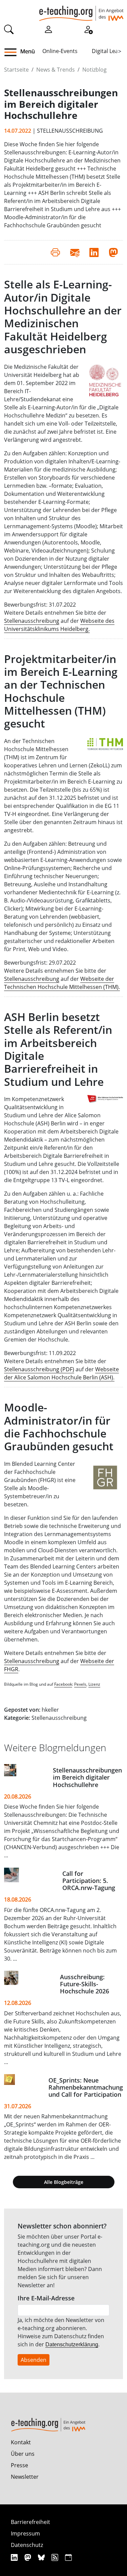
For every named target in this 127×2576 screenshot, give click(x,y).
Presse (19, 2465)
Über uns (23, 2454)
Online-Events (60, 51)
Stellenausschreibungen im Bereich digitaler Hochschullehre (87, 1777)
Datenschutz (27, 2545)
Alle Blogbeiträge (64, 2182)
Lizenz (94, 1684)
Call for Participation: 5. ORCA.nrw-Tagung (89, 1881)
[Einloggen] (48, 29)
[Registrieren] (88, 29)
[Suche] (9, 29)
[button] (13, 52)
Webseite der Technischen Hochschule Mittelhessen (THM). (62, 983)
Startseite (16, 70)
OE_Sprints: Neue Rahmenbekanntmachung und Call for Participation (86, 2087)
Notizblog (94, 70)
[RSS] (56, 2557)
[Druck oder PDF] (55, 252)
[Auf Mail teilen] (75, 252)
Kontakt (21, 2442)
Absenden (34, 2360)
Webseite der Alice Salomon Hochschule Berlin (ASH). (61, 1373)
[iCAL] (68, 2557)
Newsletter (25, 2477)
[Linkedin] (15, 2557)
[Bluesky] (42, 2557)
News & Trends (56, 70)
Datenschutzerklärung (72, 2344)
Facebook (63, 1684)
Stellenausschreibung (32, 621)
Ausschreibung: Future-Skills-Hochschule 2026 (84, 1984)
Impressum (25, 2533)
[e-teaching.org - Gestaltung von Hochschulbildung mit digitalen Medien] (81, 10)
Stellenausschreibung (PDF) (39, 1369)
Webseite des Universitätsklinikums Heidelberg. (59, 625)
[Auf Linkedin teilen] (94, 252)
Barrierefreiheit (30, 2522)
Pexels (80, 1684)
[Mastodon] (29, 2557)
